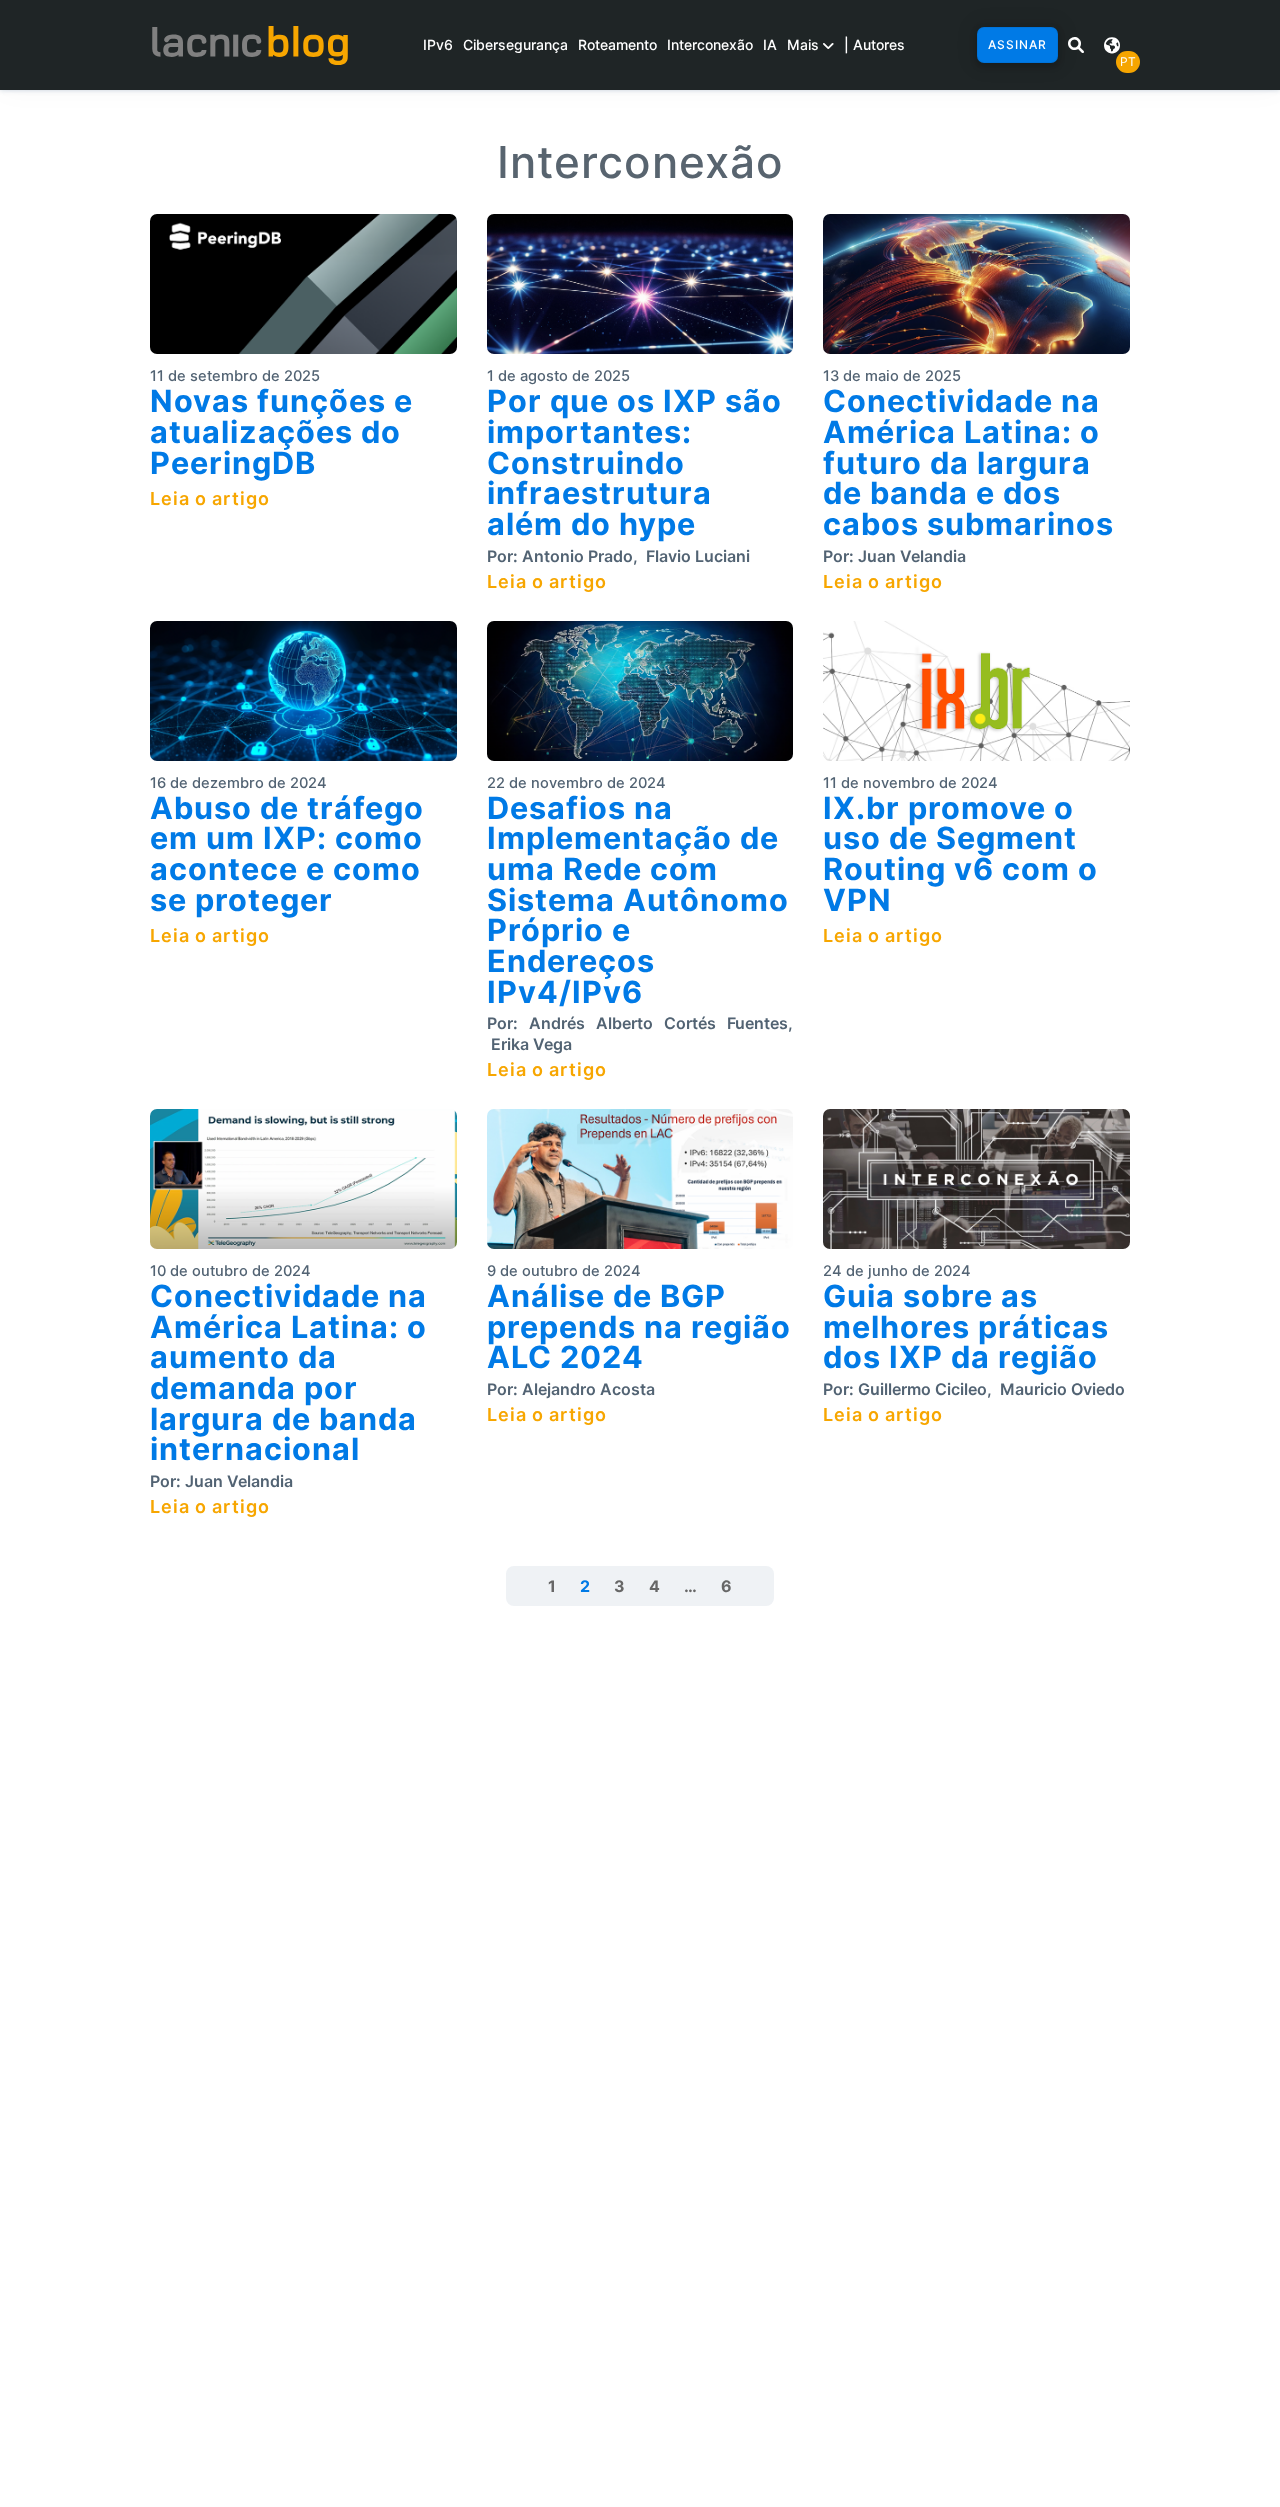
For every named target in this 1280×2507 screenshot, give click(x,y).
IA (770, 44)
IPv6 (438, 44)
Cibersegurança (515, 44)
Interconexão (710, 44)
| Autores (874, 44)
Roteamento (617, 44)
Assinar (1017, 44)
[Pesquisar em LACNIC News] (1076, 45)
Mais (805, 44)
